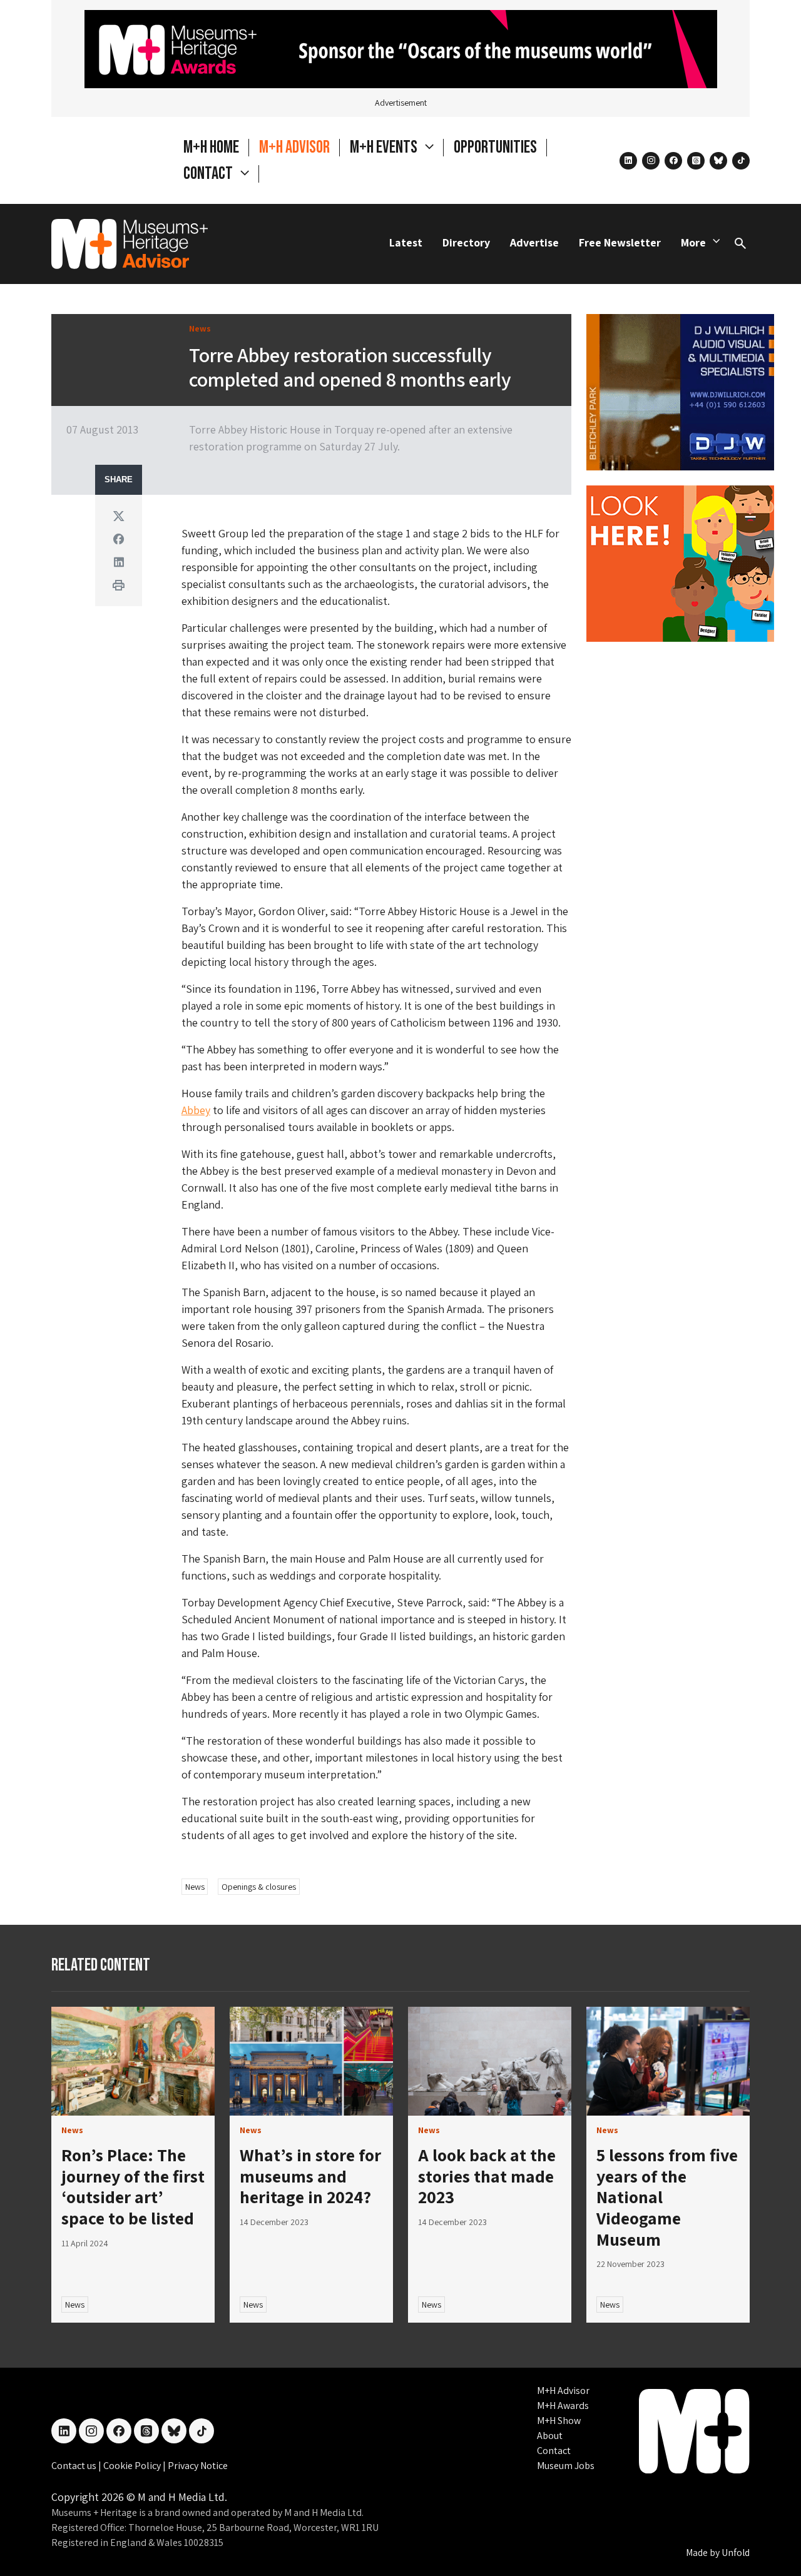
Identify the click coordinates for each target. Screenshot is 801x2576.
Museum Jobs (566, 2466)
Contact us (75, 2466)
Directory (466, 242)
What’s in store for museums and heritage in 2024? (310, 2176)
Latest (406, 242)
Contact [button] (209, 174)
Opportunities (495, 147)
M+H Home (211, 147)
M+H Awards (563, 2406)
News (195, 1887)
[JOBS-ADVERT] (680, 562)
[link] (133, 2061)
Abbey (196, 1110)
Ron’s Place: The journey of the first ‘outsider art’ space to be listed (133, 2186)
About (550, 2436)
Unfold (736, 2553)
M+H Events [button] (385, 147)
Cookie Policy (133, 2466)
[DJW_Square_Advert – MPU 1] (680, 391)
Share (119, 480)
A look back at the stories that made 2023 (487, 2176)
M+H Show (559, 2421)
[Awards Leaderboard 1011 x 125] (401, 48)
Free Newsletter (620, 242)
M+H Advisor (294, 147)
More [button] (693, 242)
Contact (554, 2451)
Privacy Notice (198, 2466)
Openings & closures (259, 1887)
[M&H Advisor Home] (130, 244)
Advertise (534, 242)
